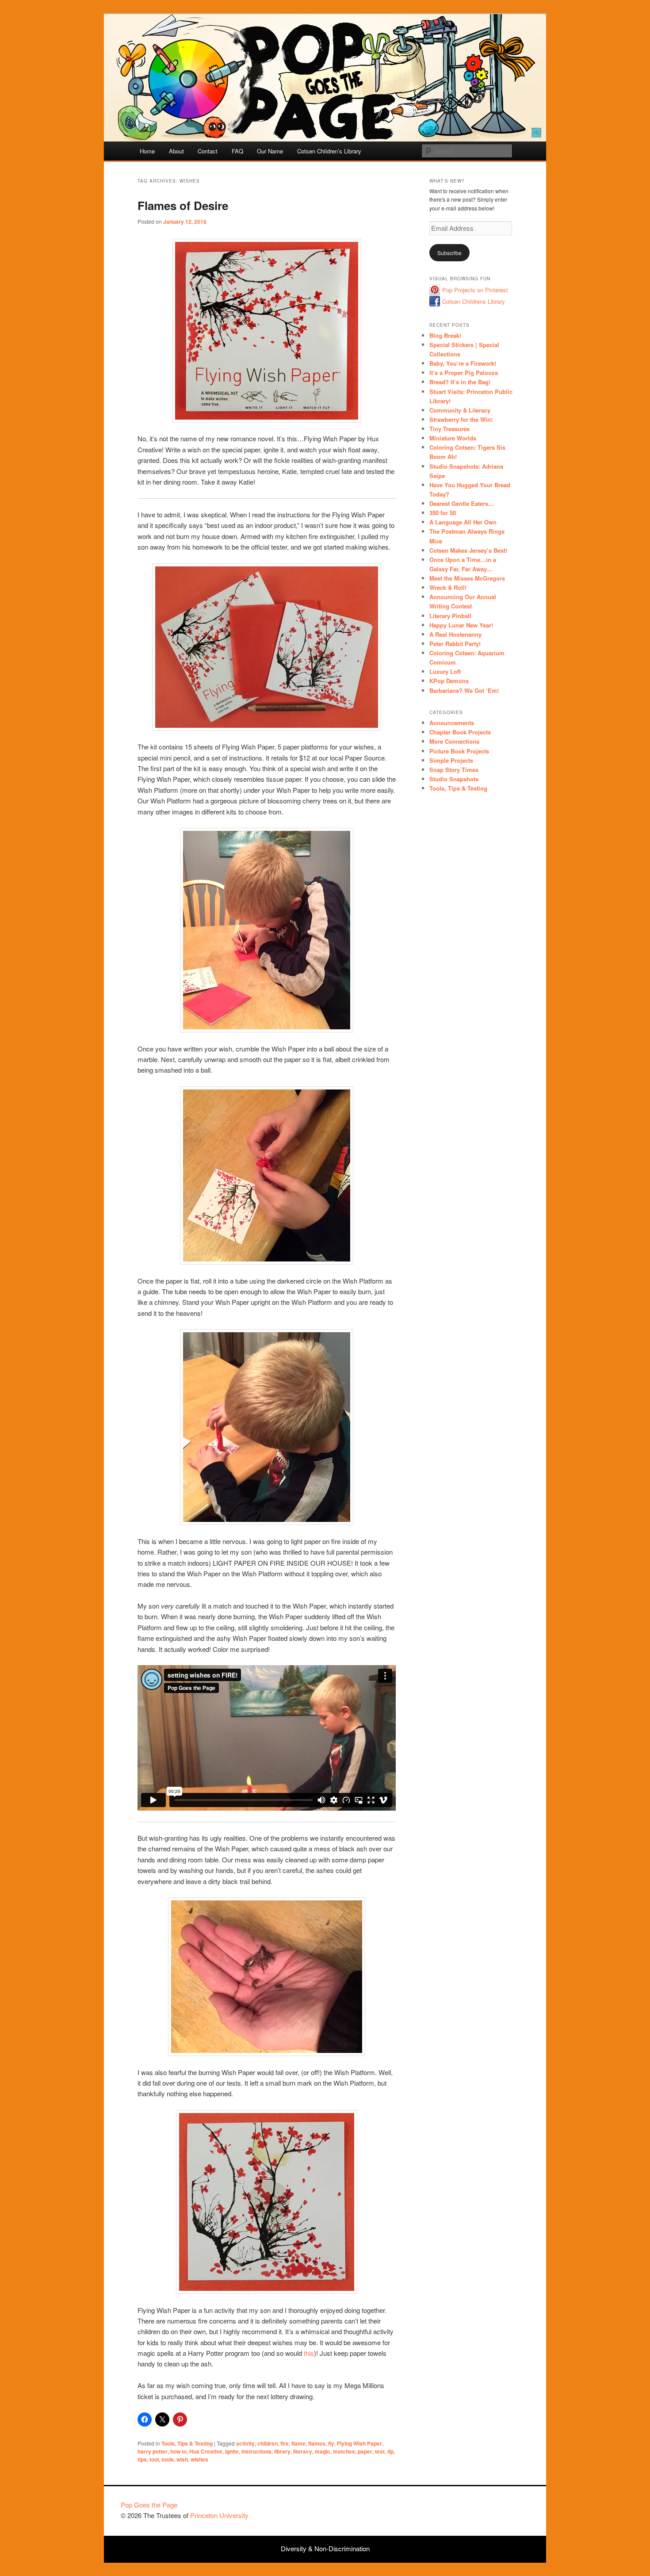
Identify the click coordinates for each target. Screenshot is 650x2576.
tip (390, 2451)
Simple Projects (451, 760)
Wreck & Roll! (448, 587)
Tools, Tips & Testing (187, 2443)
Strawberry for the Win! (461, 419)
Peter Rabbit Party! (455, 644)
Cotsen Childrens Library (474, 301)
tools (168, 2459)
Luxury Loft (445, 671)
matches (344, 2451)
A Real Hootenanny (455, 634)
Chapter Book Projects (460, 732)
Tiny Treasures (449, 429)
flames (317, 2443)
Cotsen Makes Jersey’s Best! (468, 550)
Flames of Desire (183, 205)
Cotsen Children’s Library (329, 151)
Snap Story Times (454, 770)
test (380, 2451)
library (282, 2451)
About (176, 151)
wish (182, 2459)
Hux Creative (206, 2451)
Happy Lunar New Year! (461, 625)
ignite (232, 2451)
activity (245, 2443)
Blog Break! (445, 335)
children (268, 2443)
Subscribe (449, 253)
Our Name (270, 151)
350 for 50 (443, 513)
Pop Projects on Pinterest (475, 290)
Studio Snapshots (454, 779)
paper (365, 2451)
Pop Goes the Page (149, 2505)
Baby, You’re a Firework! (463, 363)
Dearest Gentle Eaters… (462, 503)
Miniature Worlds (453, 438)
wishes (199, 2459)
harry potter (153, 2451)
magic (323, 2451)
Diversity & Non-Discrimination (325, 2548)
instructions (256, 2451)
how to (178, 2451)
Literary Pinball (450, 616)
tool (154, 2459)
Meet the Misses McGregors (467, 578)
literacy (303, 2451)
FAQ (237, 151)
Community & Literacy (460, 410)
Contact (208, 151)
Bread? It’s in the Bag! (460, 382)
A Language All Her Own (463, 522)
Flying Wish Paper (359, 2443)
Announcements (452, 723)
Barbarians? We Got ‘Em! (464, 690)
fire (285, 2443)
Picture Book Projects (459, 751)
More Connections (454, 741)
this (309, 2353)
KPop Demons (449, 681)
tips (142, 2459)
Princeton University (497, 2509)
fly (331, 2443)
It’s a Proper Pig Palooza (464, 373)
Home (147, 151)
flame (298, 2443)
